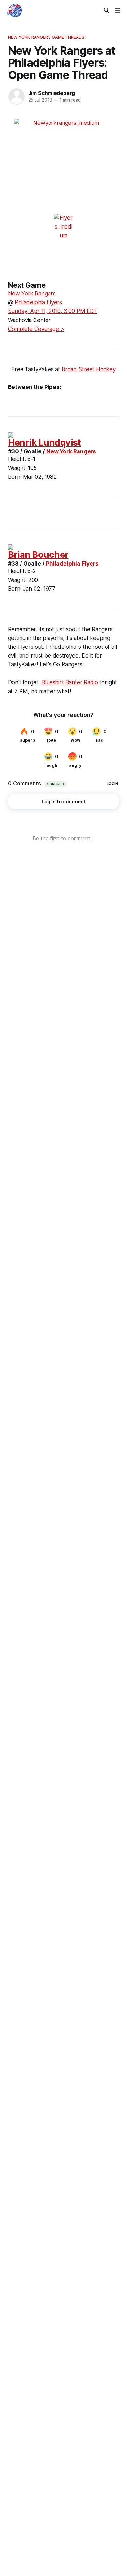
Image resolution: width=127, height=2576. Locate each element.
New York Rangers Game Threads (46, 37)
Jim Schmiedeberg (52, 93)
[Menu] (118, 10)
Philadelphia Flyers (38, 302)
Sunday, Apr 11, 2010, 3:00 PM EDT (53, 311)
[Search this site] (106, 10)
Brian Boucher (38, 555)
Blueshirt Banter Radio (70, 682)
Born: (15, 477)
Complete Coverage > (36, 329)
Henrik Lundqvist (45, 443)
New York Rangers (32, 294)
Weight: (17, 468)
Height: (17, 459)
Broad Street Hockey (89, 369)
